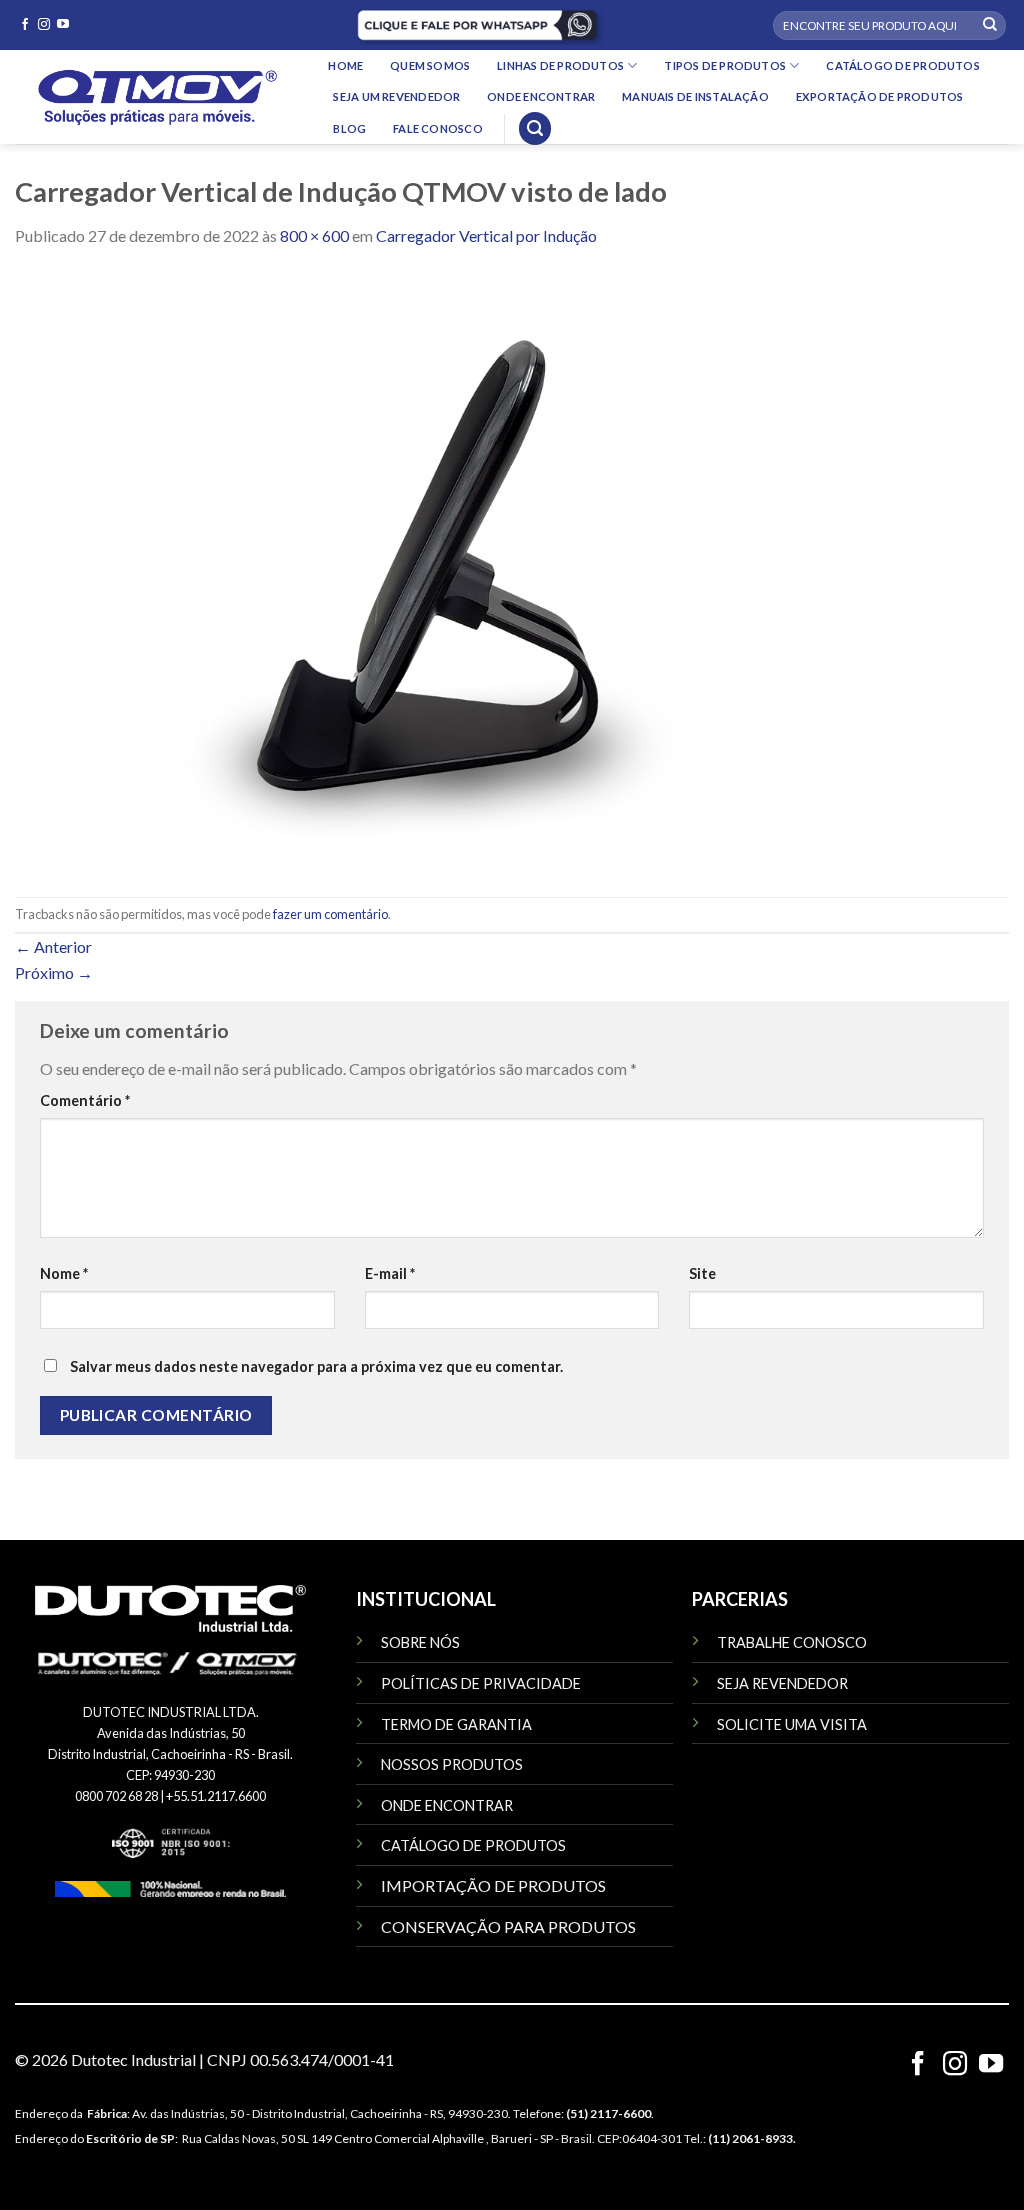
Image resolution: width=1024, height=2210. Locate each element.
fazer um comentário (330, 914)
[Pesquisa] (535, 128)
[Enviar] (990, 25)
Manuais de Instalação (695, 96)
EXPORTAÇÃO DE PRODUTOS (880, 96)
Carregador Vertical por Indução (486, 235)
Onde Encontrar (541, 96)
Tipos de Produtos (725, 65)
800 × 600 (314, 235)
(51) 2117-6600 (608, 2113)
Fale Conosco (438, 128)
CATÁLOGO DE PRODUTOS (473, 1845)
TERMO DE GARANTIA (456, 1724)
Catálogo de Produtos (902, 65)
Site (702, 1273)
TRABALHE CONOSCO (792, 1642)
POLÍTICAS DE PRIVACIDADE (481, 1683)
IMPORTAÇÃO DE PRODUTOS (493, 1885)
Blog (349, 128)
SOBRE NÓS (420, 1642)
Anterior (53, 946)
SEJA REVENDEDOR (782, 1683)
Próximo (54, 972)
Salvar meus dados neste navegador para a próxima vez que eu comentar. (316, 1366)
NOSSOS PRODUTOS (452, 1764)
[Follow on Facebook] (25, 25)
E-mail (390, 1273)
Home (345, 65)
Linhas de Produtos (560, 65)
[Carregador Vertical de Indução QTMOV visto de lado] (415, 570)
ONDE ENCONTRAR (447, 1805)
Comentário (85, 1100)
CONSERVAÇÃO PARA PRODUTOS (508, 1926)
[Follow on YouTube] (63, 25)
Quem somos (430, 65)
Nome (64, 1273)
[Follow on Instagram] (44, 25)
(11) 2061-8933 (750, 2138)
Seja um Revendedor (396, 96)
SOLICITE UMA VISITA (792, 1724)
